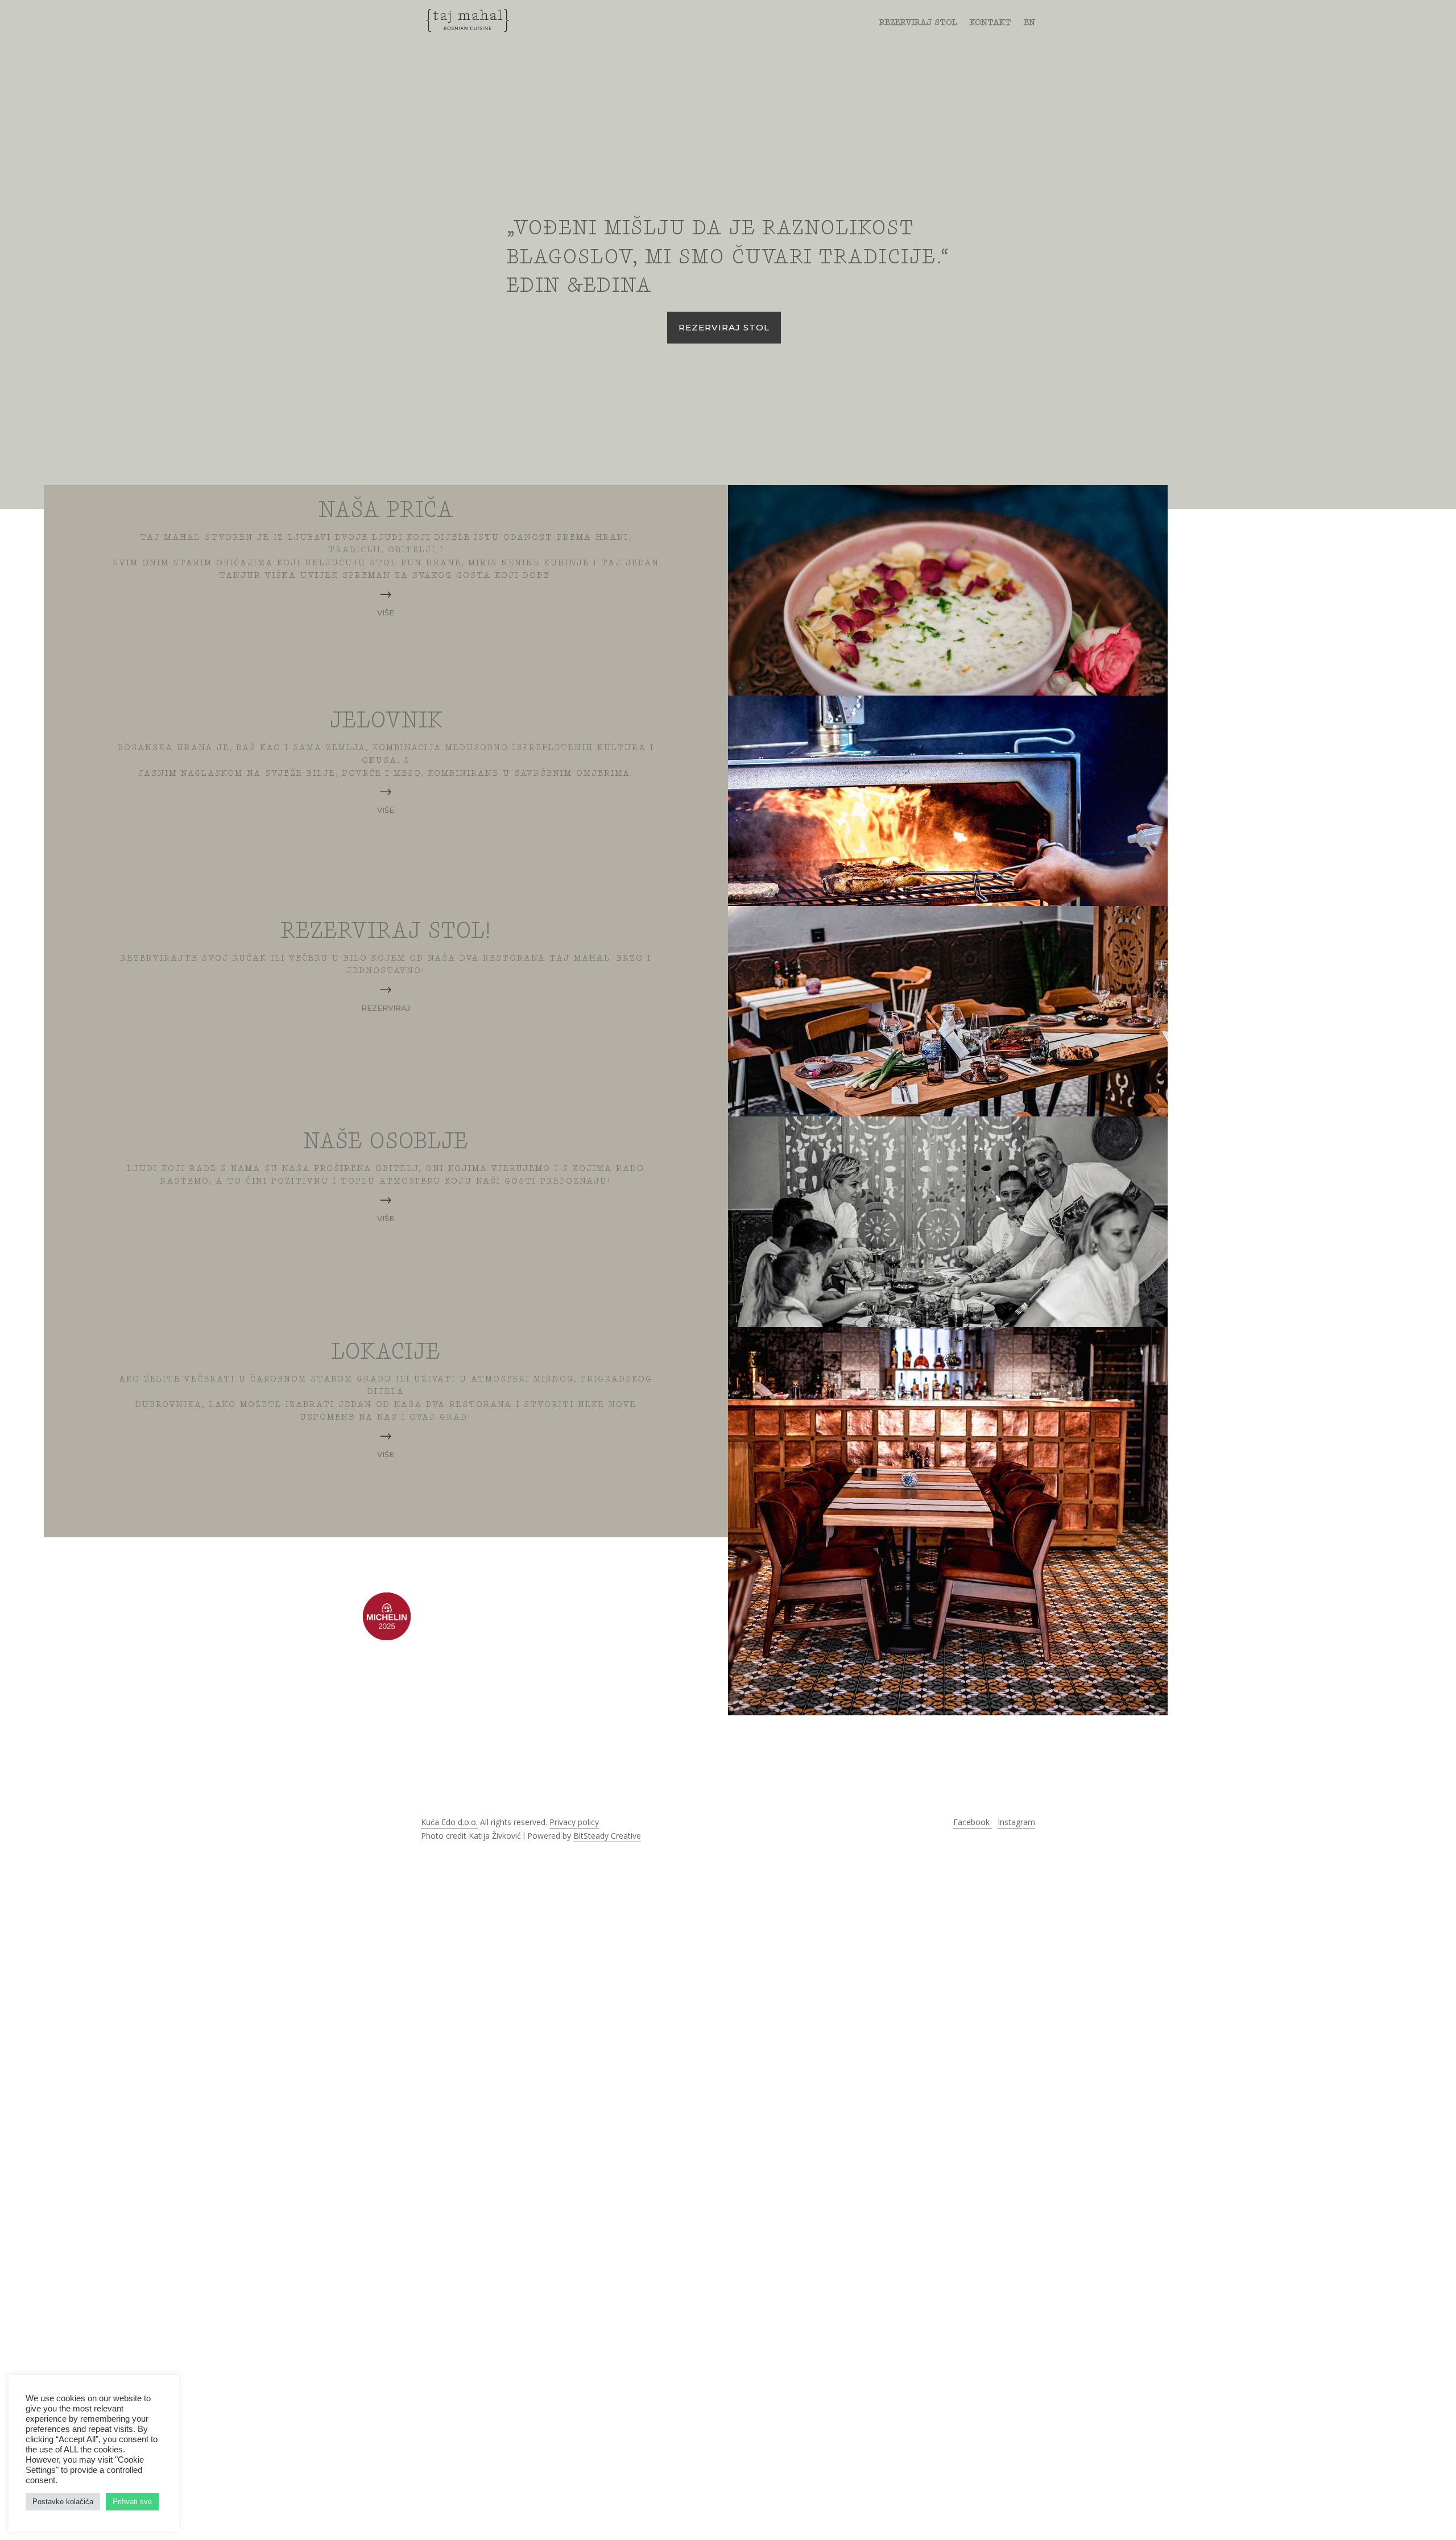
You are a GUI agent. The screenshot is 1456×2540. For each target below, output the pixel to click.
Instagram (1016, 1822)
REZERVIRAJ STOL (918, 23)
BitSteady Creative (607, 1836)
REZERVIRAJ (386, 1008)
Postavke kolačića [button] (63, 2502)
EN (1029, 23)
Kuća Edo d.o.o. (449, 1822)
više (386, 613)
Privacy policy (574, 1822)
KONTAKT (990, 23)
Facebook (973, 1822)
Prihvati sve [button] (132, 2502)
